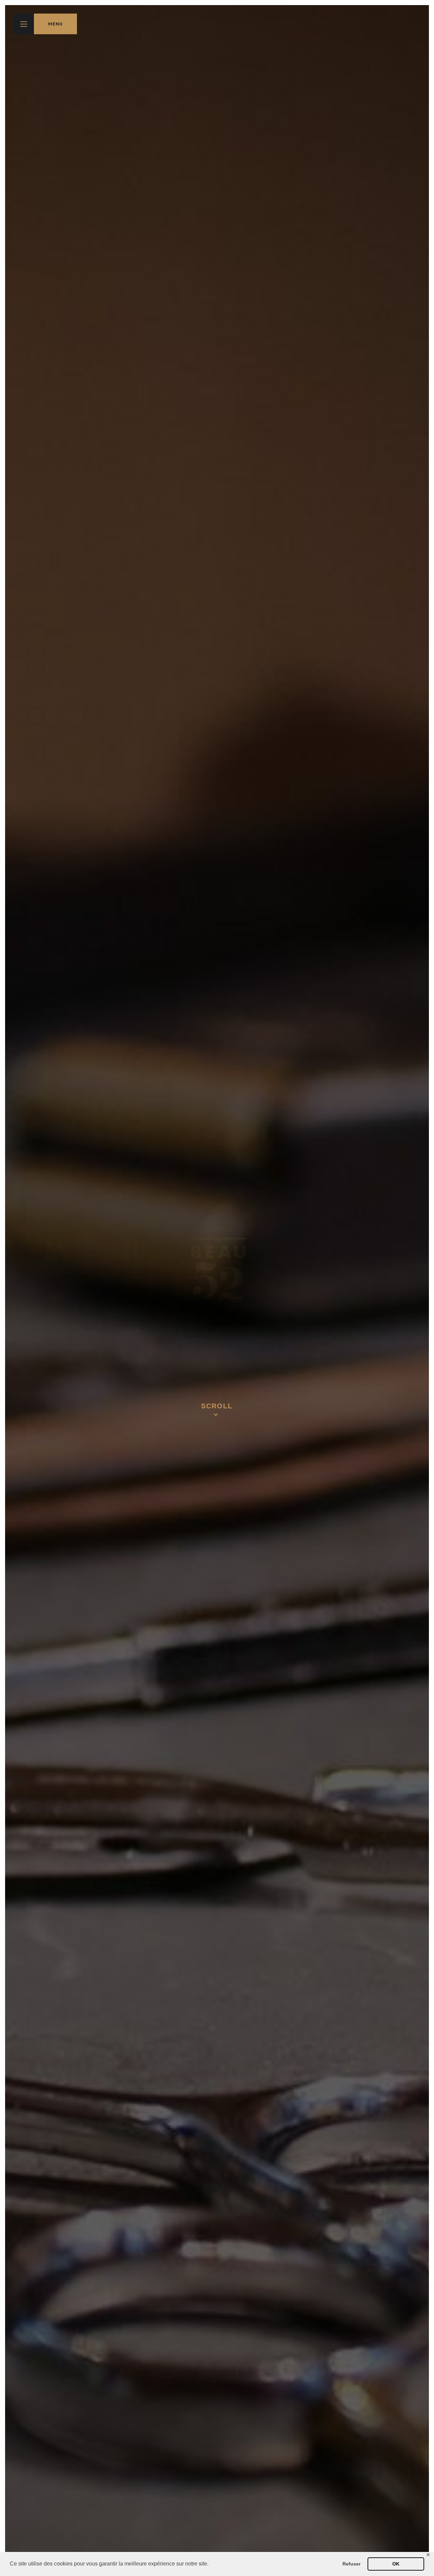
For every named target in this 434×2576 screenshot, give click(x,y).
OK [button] (396, 2564)
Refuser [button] (351, 2564)
